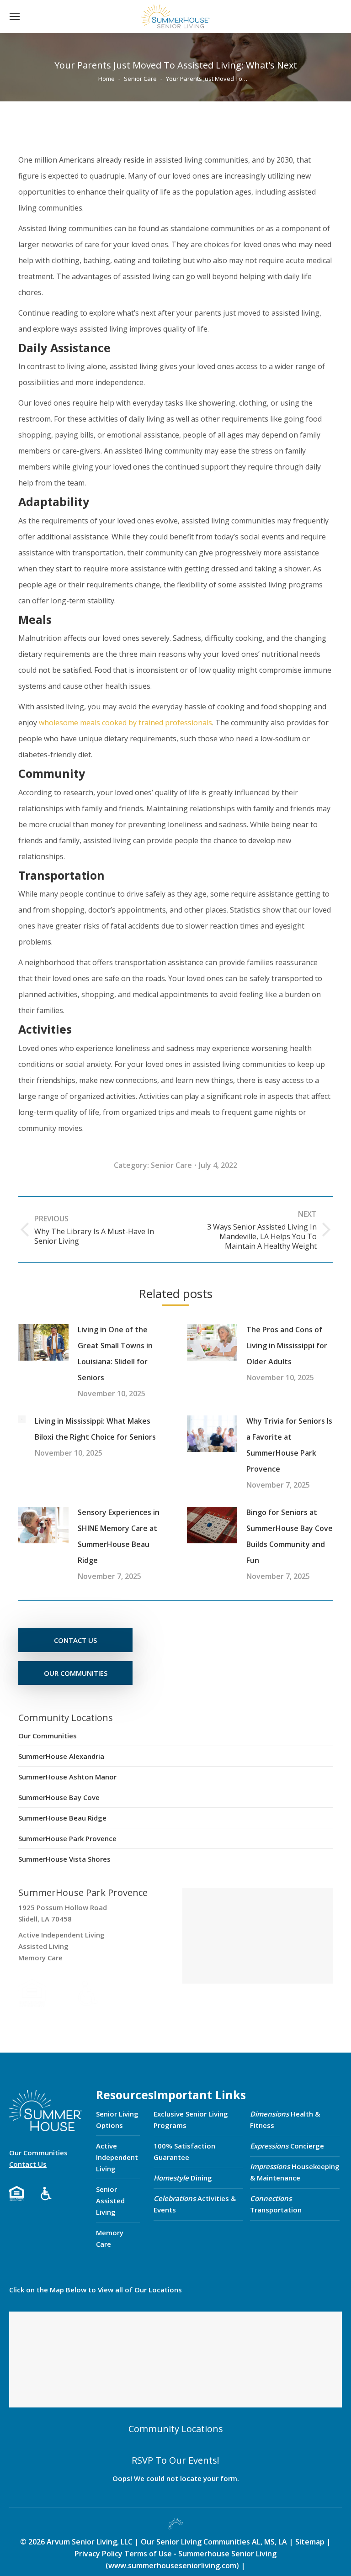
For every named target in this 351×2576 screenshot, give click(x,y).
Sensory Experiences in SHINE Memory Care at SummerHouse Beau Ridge (119, 1536)
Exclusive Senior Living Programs (191, 2119)
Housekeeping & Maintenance (295, 2172)
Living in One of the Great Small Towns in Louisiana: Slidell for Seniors (115, 1354)
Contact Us (28, 2164)
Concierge (287, 2146)
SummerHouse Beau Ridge (62, 1818)
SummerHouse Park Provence (67, 1838)
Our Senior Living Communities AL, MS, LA (214, 2542)
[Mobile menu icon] (15, 16)
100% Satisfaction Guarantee (184, 2151)
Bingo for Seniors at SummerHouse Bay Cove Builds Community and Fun (290, 1536)
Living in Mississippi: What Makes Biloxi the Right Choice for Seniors (95, 1429)
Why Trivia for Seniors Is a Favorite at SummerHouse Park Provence (289, 1445)
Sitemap (311, 2542)
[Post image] (43, 1342)
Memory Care (110, 2238)
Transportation (276, 2204)
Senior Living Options (117, 2119)
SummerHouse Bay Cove (59, 1797)
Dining (183, 2178)
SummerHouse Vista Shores (64, 1859)
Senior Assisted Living (110, 2201)
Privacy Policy (98, 2554)
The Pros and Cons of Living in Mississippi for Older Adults (287, 1346)
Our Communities (48, 1736)
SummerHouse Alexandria (61, 1756)
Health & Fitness (285, 2119)
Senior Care (171, 1165)
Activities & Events (195, 2204)
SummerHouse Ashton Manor (67, 1777)
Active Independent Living (117, 2157)
